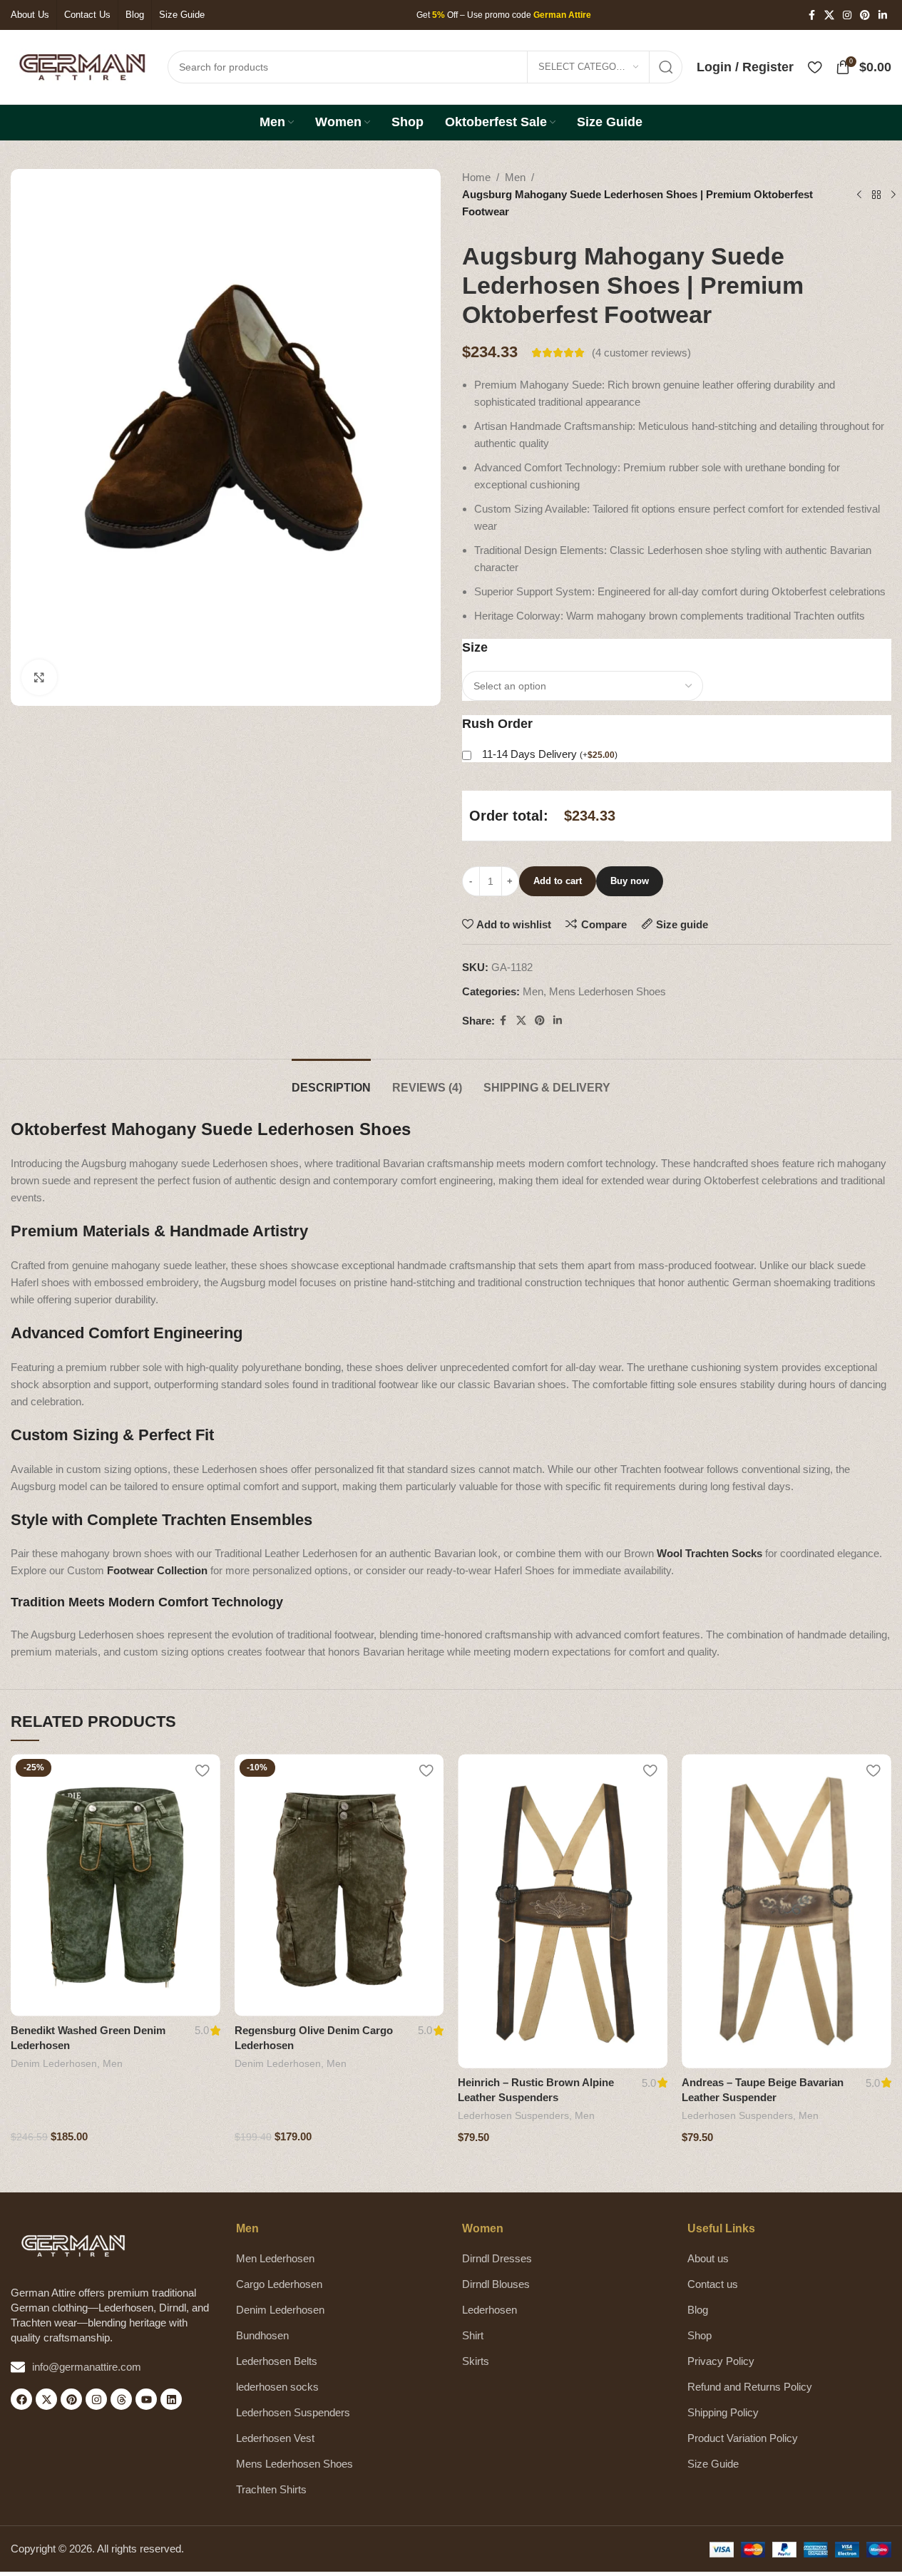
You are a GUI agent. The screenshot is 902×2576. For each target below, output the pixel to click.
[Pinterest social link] (865, 15)
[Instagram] (96, 2399)
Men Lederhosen (275, 2258)
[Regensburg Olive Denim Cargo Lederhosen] (339, 1885)
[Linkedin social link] (883, 15)
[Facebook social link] (811, 15)
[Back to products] (876, 195)
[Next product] (893, 195)
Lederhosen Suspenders (513, 2115)
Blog (698, 2310)
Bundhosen (262, 2335)
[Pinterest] (71, 2399)
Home (476, 177)
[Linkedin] (171, 2399)
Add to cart (558, 881)
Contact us (713, 2284)
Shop (699, 2335)
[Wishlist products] (815, 67)
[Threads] (121, 2399)
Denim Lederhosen (54, 2063)
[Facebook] (21, 2399)
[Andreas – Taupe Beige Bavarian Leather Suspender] (786, 1911)
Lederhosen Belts (277, 2361)
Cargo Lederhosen (279, 2284)
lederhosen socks (277, 2387)
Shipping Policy (723, 2412)
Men (515, 177)
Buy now (630, 881)
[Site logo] (82, 66)
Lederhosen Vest (275, 2438)
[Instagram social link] (847, 15)
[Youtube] (146, 2399)
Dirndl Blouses (496, 2284)
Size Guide (713, 2464)
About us (708, 2258)
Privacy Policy (721, 2361)
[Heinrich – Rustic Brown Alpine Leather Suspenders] (563, 1911)
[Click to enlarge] (39, 677)
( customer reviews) (641, 353)
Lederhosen (490, 2310)
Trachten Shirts (271, 2489)
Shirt (473, 2335)
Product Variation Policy (743, 2438)
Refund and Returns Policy (750, 2387)
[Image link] (73, 2245)
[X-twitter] (46, 2399)
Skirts (476, 2361)
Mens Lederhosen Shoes (608, 991)
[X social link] (829, 15)
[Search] (666, 67)
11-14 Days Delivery (550, 754)
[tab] (331, 1081)
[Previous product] (859, 195)
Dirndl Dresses (497, 2258)
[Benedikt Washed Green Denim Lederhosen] (116, 1885)
